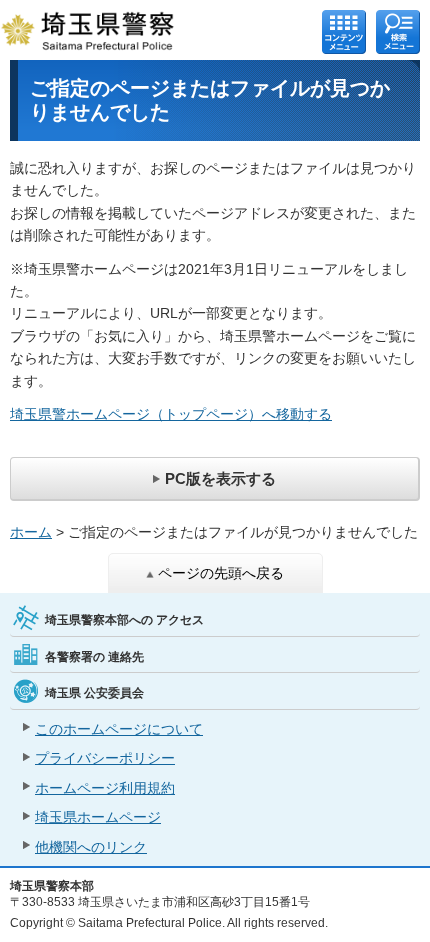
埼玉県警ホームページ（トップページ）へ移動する (171, 414)
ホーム (31, 532)
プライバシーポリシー (105, 758)
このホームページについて (119, 729)
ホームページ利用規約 (105, 788)
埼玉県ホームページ (98, 817)
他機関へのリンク (91, 847)
